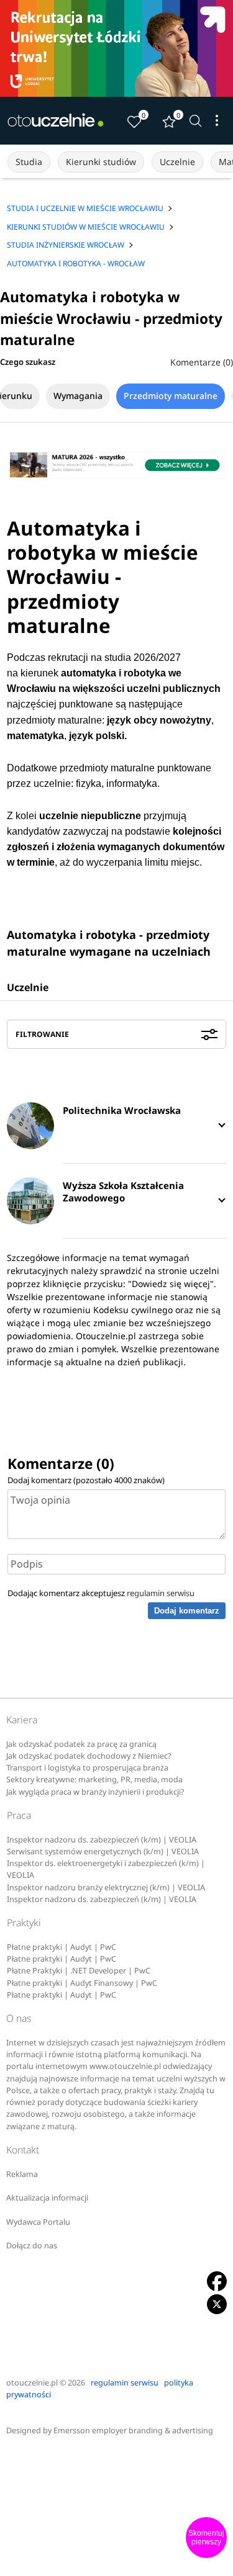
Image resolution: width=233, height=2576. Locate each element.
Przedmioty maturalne (171, 396)
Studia (29, 162)
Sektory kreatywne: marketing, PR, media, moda (94, 1779)
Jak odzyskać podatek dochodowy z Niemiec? (89, 1756)
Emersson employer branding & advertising (133, 2430)
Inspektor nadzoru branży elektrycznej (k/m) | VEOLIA (106, 1887)
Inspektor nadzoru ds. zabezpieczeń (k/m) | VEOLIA (102, 1840)
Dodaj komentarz (187, 1611)
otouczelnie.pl (32, 2383)
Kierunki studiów (101, 162)
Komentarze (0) (202, 362)
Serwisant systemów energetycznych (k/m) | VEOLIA (103, 1851)
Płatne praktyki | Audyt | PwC (62, 1947)
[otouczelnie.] (56, 120)
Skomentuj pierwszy (206, 2538)
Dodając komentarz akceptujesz (101, 1593)
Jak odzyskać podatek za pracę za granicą (81, 1744)
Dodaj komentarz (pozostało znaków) (86, 1480)
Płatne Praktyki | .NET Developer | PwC (79, 1971)
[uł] (116, 48)
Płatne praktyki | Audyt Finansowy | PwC (82, 1983)
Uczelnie (177, 162)
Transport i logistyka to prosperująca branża (87, 1768)
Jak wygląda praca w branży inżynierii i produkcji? (95, 1792)
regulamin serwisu (161, 1593)
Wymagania (78, 396)
